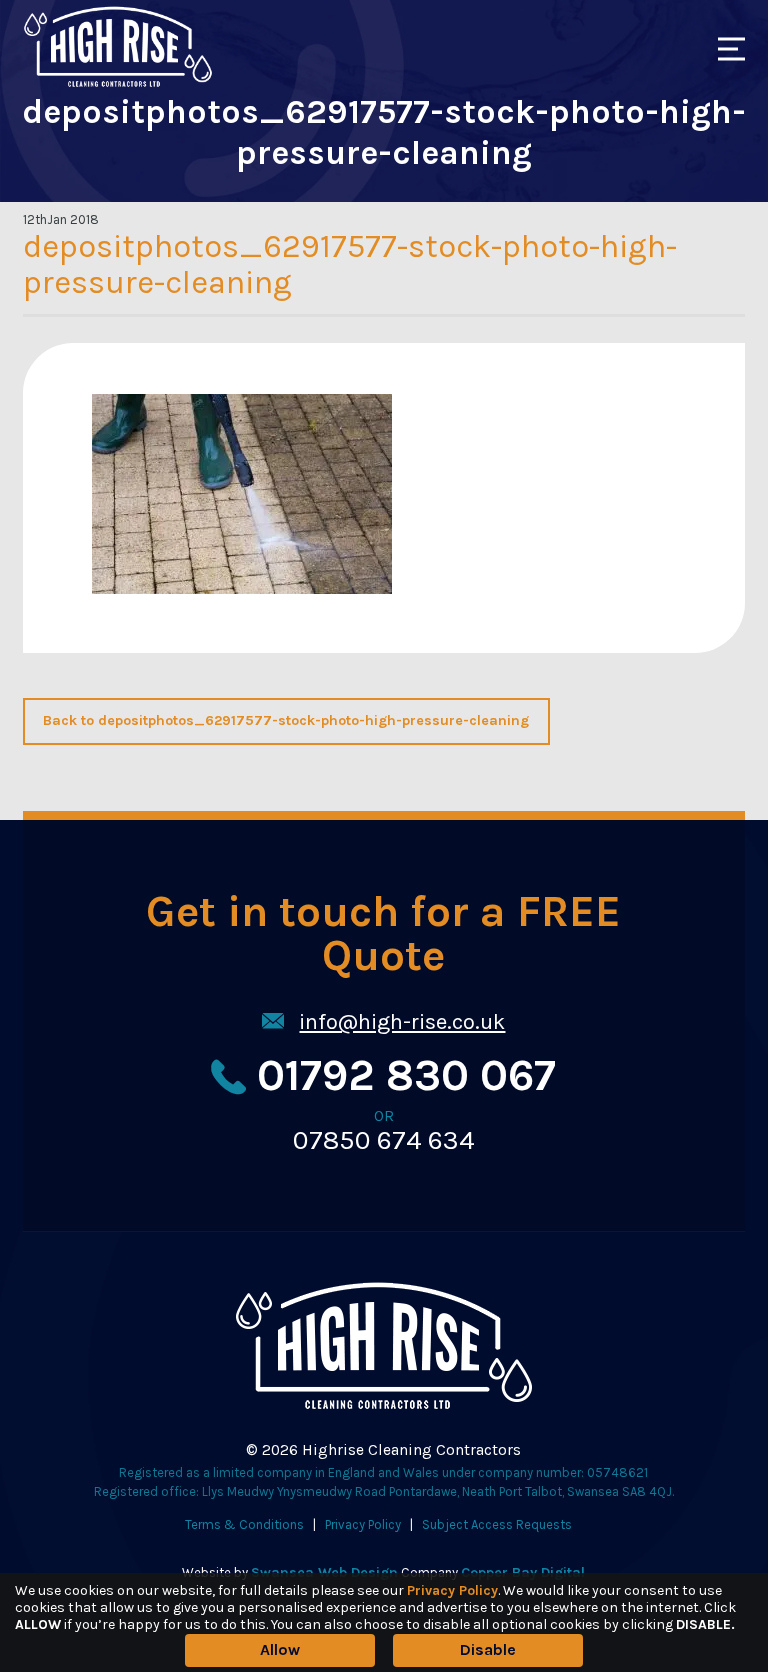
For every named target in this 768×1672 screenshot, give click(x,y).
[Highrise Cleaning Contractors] (118, 83)
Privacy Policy (363, 1524)
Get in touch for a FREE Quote (383, 935)
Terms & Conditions (244, 1524)
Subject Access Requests (497, 1524)
